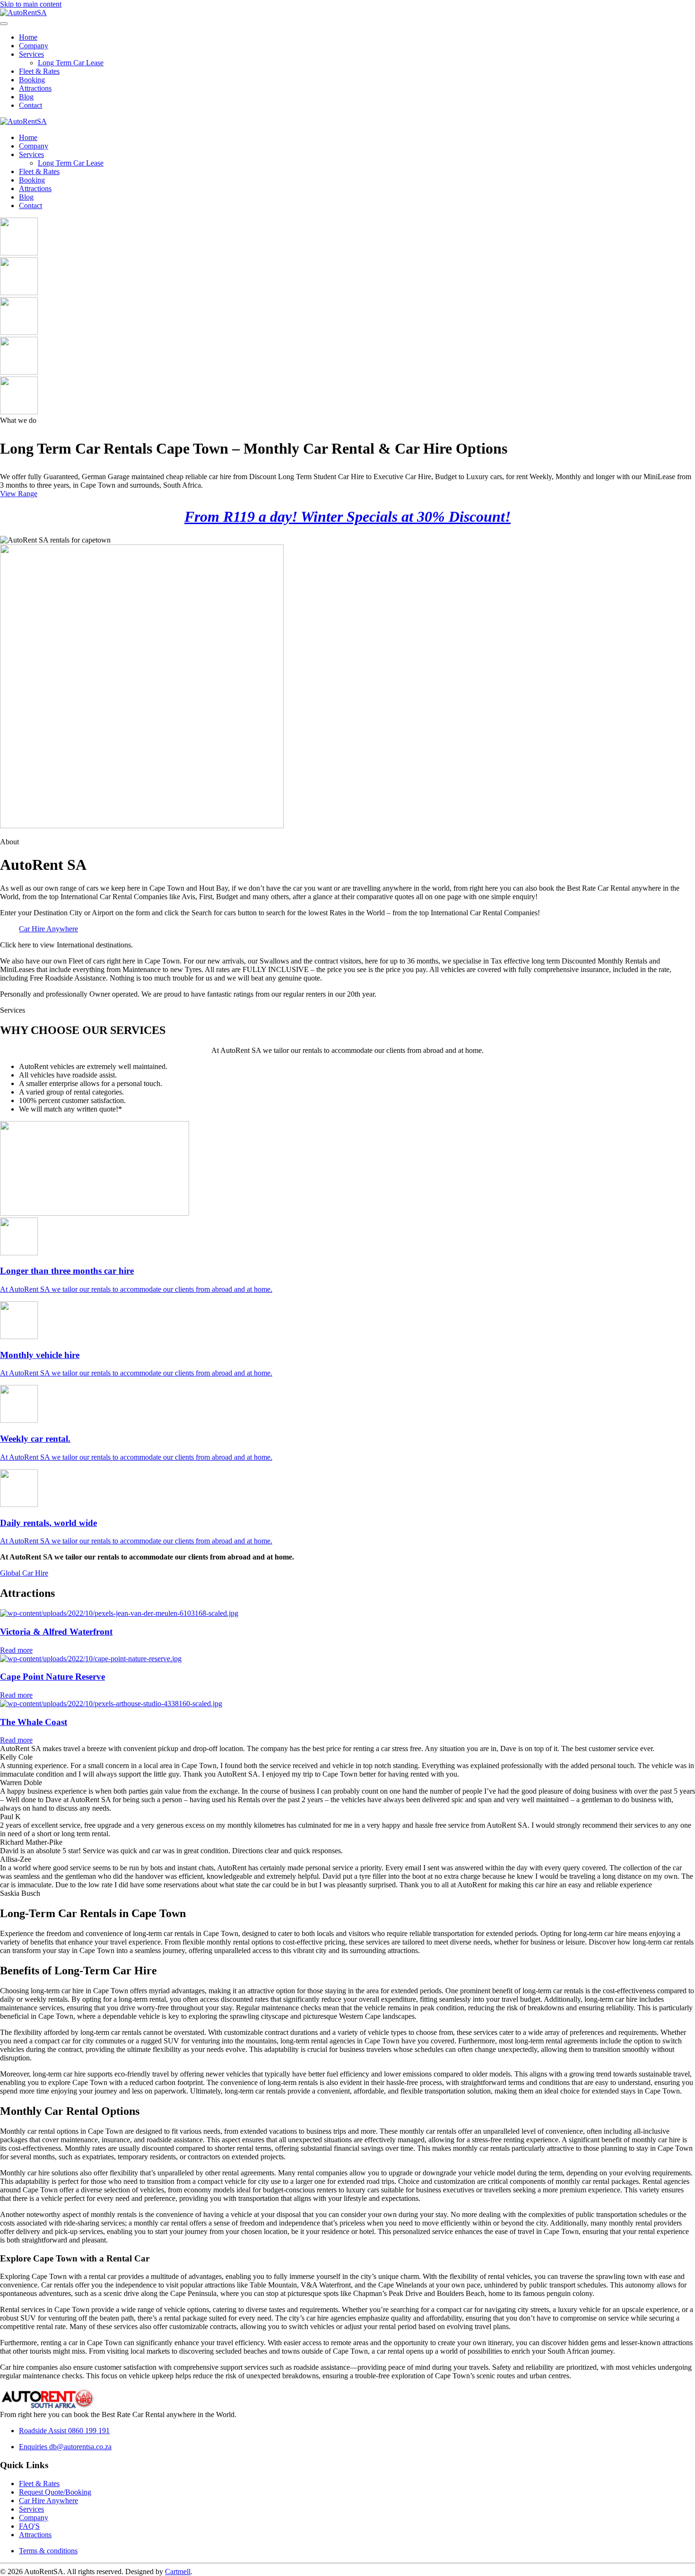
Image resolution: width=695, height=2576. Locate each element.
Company (34, 46)
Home (28, 37)
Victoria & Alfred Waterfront (56, 1632)
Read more (16, 1650)
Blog (26, 97)
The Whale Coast (34, 1722)
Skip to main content (31, 4)
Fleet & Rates (39, 71)
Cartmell (178, 2572)
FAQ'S (29, 2526)
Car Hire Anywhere (48, 929)
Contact (30, 105)
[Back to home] (23, 13)
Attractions (35, 88)
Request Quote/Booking (55, 2492)
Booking (32, 80)
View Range (19, 494)
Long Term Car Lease (71, 63)
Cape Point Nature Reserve (52, 1677)
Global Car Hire (24, 1573)
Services (31, 54)
